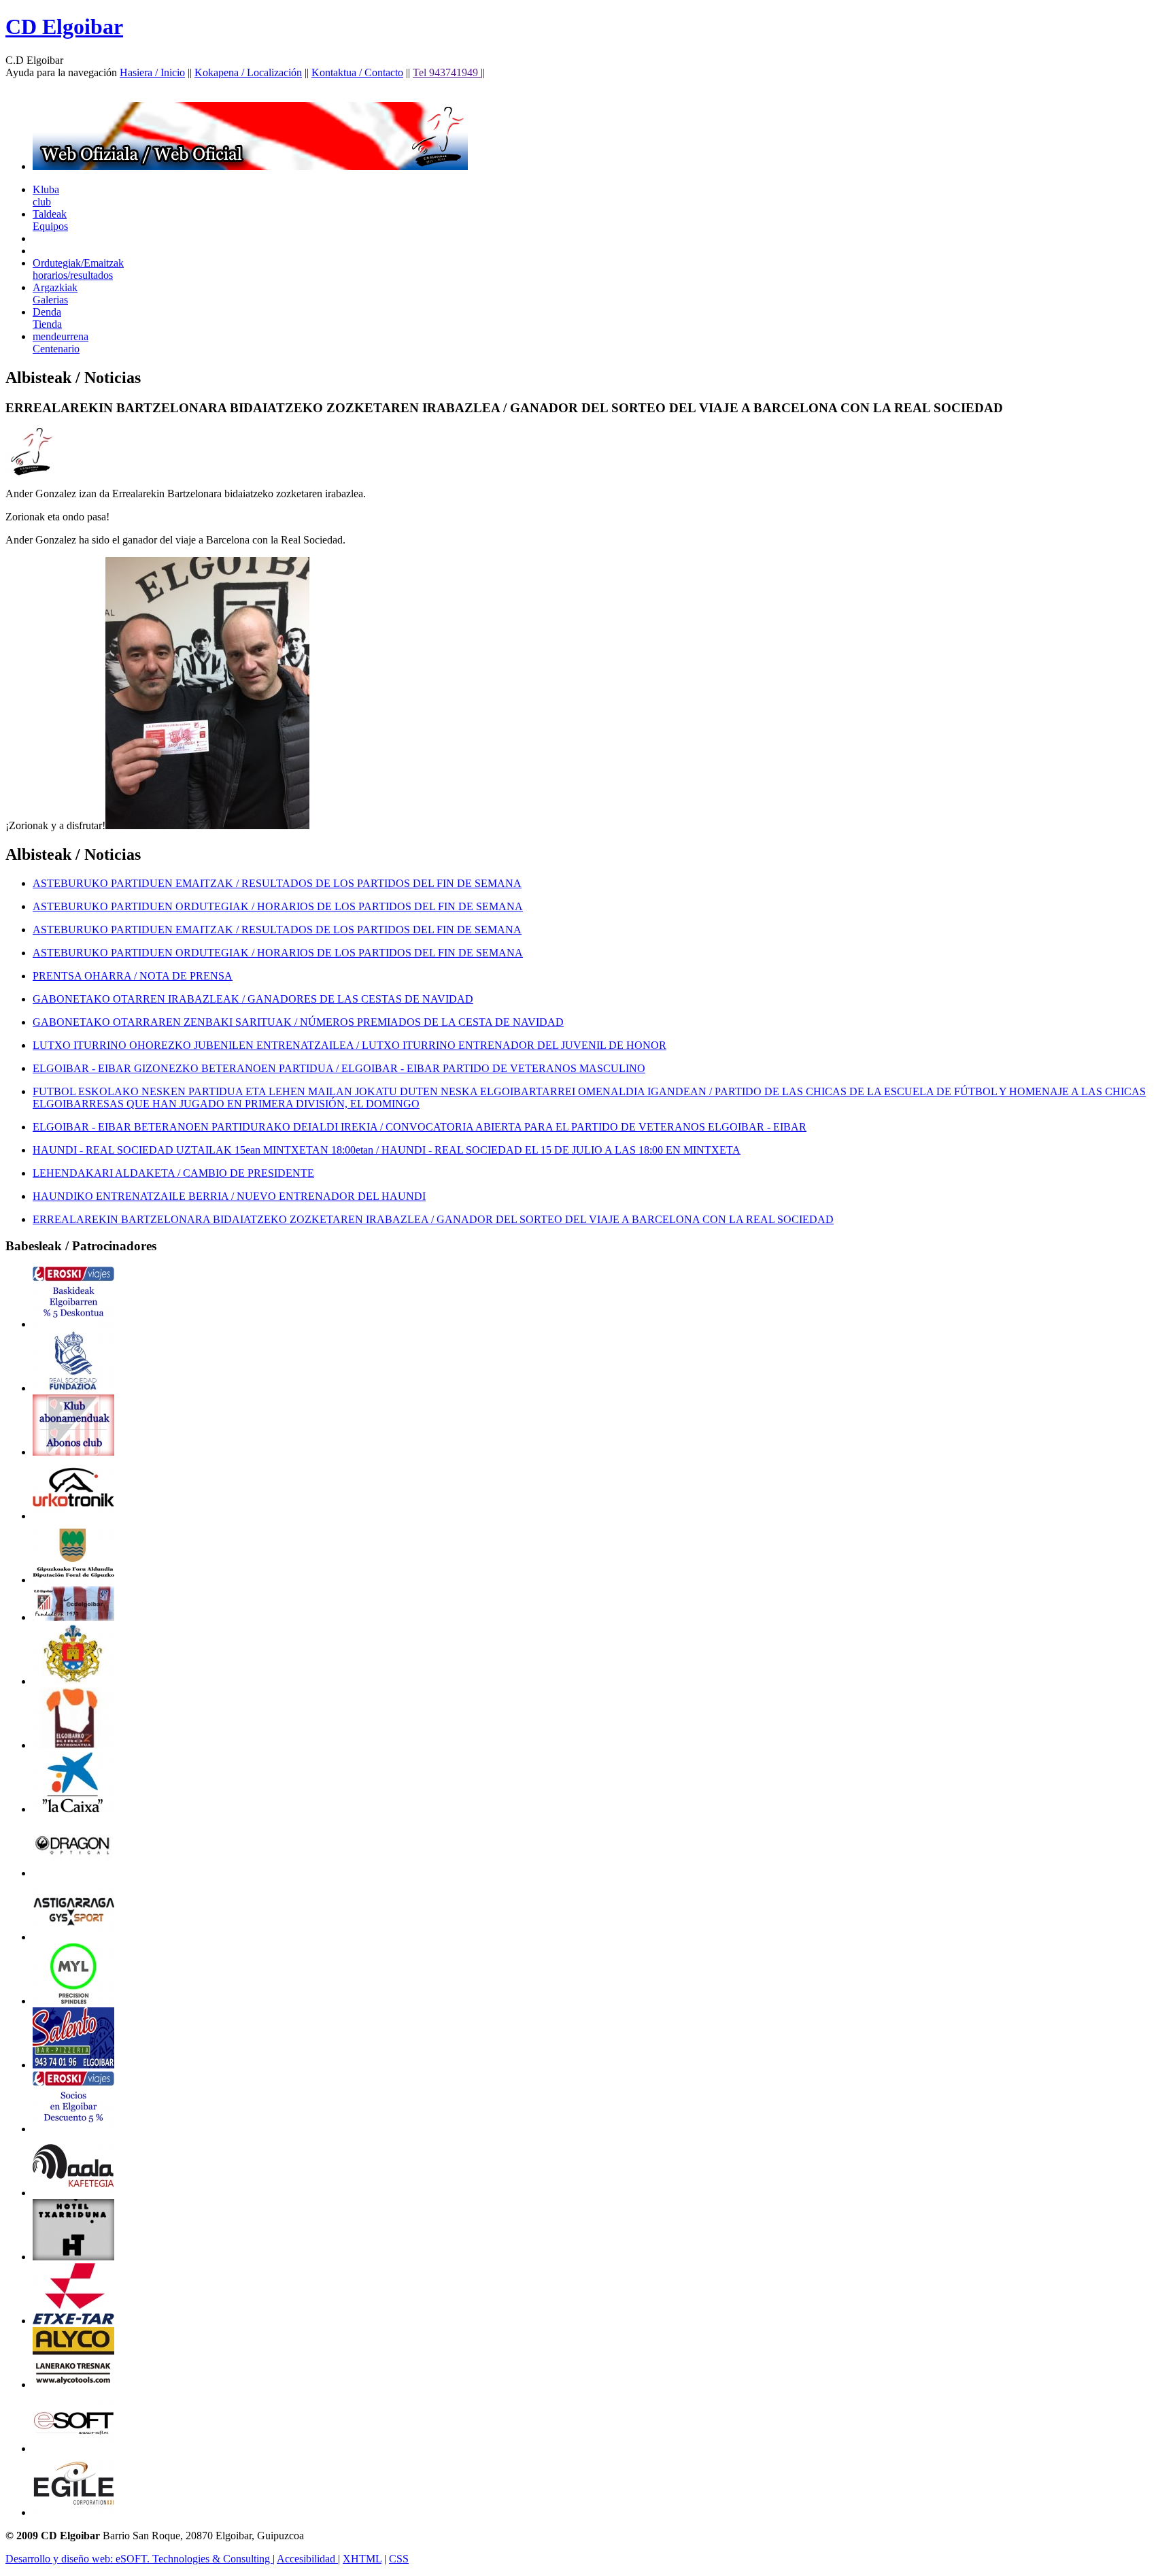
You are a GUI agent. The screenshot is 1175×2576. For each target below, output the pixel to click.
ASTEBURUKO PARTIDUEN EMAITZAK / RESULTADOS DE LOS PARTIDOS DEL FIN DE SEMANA (277, 883)
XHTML (362, 2559)
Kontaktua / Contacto (357, 72)
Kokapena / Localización (248, 72)
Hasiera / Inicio (152, 72)
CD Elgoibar (64, 27)
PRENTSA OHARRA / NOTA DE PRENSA (133, 976)
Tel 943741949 (447, 72)
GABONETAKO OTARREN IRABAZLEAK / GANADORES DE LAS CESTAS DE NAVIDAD (253, 999)
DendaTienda (47, 318)
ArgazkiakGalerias (55, 294)
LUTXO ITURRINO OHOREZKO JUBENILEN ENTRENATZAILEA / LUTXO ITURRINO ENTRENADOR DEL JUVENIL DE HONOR (350, 1045)
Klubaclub (46, 196)
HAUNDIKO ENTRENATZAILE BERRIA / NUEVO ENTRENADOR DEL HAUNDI (229, 1196)
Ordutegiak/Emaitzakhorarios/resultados (78, 269)
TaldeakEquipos (50, 220)
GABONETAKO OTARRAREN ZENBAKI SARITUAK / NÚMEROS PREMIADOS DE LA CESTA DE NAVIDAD (298, 1022)
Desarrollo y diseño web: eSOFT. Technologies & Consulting (139, 2559)
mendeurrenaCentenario (61, 342)
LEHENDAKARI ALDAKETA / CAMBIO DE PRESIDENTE (173, 1173)
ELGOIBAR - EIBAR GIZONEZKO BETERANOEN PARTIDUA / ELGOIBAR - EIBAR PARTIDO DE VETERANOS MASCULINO (339, 1068)
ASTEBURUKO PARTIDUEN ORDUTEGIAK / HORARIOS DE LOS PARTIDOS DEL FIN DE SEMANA (278, 906)
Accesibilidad (307, 2559)
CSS (399, 2559)
